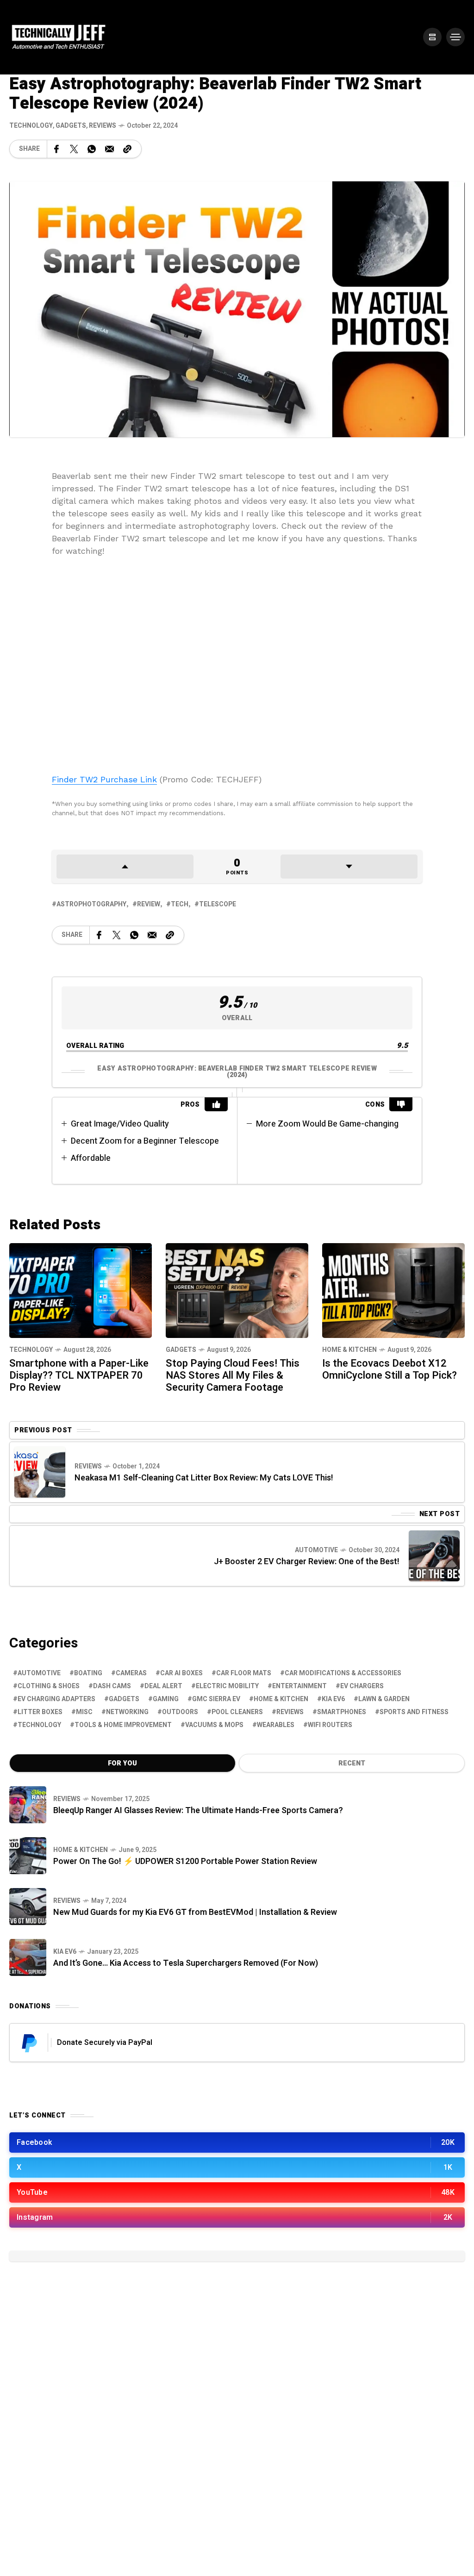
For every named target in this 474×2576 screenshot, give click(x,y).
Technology (31, 126)
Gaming (166, 1699)
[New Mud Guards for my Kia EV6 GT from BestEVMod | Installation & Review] (28, 1907)
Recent (352, 1763)
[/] (432, 37)
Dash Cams (112, 1686)
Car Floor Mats (244, 1673)
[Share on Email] (109, 149)
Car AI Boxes (181, 1673)
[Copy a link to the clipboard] (127, 149)
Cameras (131, 1673)
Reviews (103, 126)
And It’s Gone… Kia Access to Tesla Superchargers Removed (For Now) (186, 1963)
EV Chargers (362, 1686)
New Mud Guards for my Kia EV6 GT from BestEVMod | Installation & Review (195, 1912)
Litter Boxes (40, 1712)
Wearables (276, 1725)
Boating (88, 1673)
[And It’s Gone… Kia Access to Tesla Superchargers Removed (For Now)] (28, 1957)
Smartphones (342, 1712)
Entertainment (299, 1686)
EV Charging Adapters (56, 1699)
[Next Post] (434, 1556)
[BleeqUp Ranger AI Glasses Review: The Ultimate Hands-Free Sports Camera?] (28, 1805)
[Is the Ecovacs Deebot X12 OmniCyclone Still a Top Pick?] (393, 1290)
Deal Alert (163, 1686)
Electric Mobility (227, 1686)
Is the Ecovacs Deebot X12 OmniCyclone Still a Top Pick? (390, 1369)
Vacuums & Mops (214, 1725)
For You (122, 1763)
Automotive (316, 1550)
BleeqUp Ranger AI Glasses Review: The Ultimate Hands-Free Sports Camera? (198, 1811)
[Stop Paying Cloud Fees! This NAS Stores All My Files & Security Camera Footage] (237, 1290)
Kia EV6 (333, 1699)
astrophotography (91, 904)
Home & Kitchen (349, 1350)
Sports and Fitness (414, 1712)
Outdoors (180, 1712)
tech (180, 904)
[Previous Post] (40, 1472)
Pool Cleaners (237, 1712)
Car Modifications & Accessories (343, 1673)
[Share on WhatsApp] (92, 149)
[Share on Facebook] (56, 149)
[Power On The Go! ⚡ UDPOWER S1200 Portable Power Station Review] (28, 1856)
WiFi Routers (330, 1725)
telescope (218, 904)
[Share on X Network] (74, 149)
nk (152, 779)
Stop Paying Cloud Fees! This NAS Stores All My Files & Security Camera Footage (233, 1375)
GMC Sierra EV (216, 1699)
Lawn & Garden (384, 1699)
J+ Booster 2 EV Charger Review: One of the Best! (307, 1562)
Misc (84, 1712)
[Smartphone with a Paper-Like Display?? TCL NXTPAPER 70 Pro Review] (81, 1290)
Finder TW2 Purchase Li (100, 779)
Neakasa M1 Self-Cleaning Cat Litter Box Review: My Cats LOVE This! (204, 1478)
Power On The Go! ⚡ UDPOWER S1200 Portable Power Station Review (185, 1861)
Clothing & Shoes (49, 1686)
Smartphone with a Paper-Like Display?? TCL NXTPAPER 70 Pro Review (79, 1375)
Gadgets (71, 126)
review (149, 904)
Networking (127, 1712)
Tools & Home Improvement (123, 1725)
